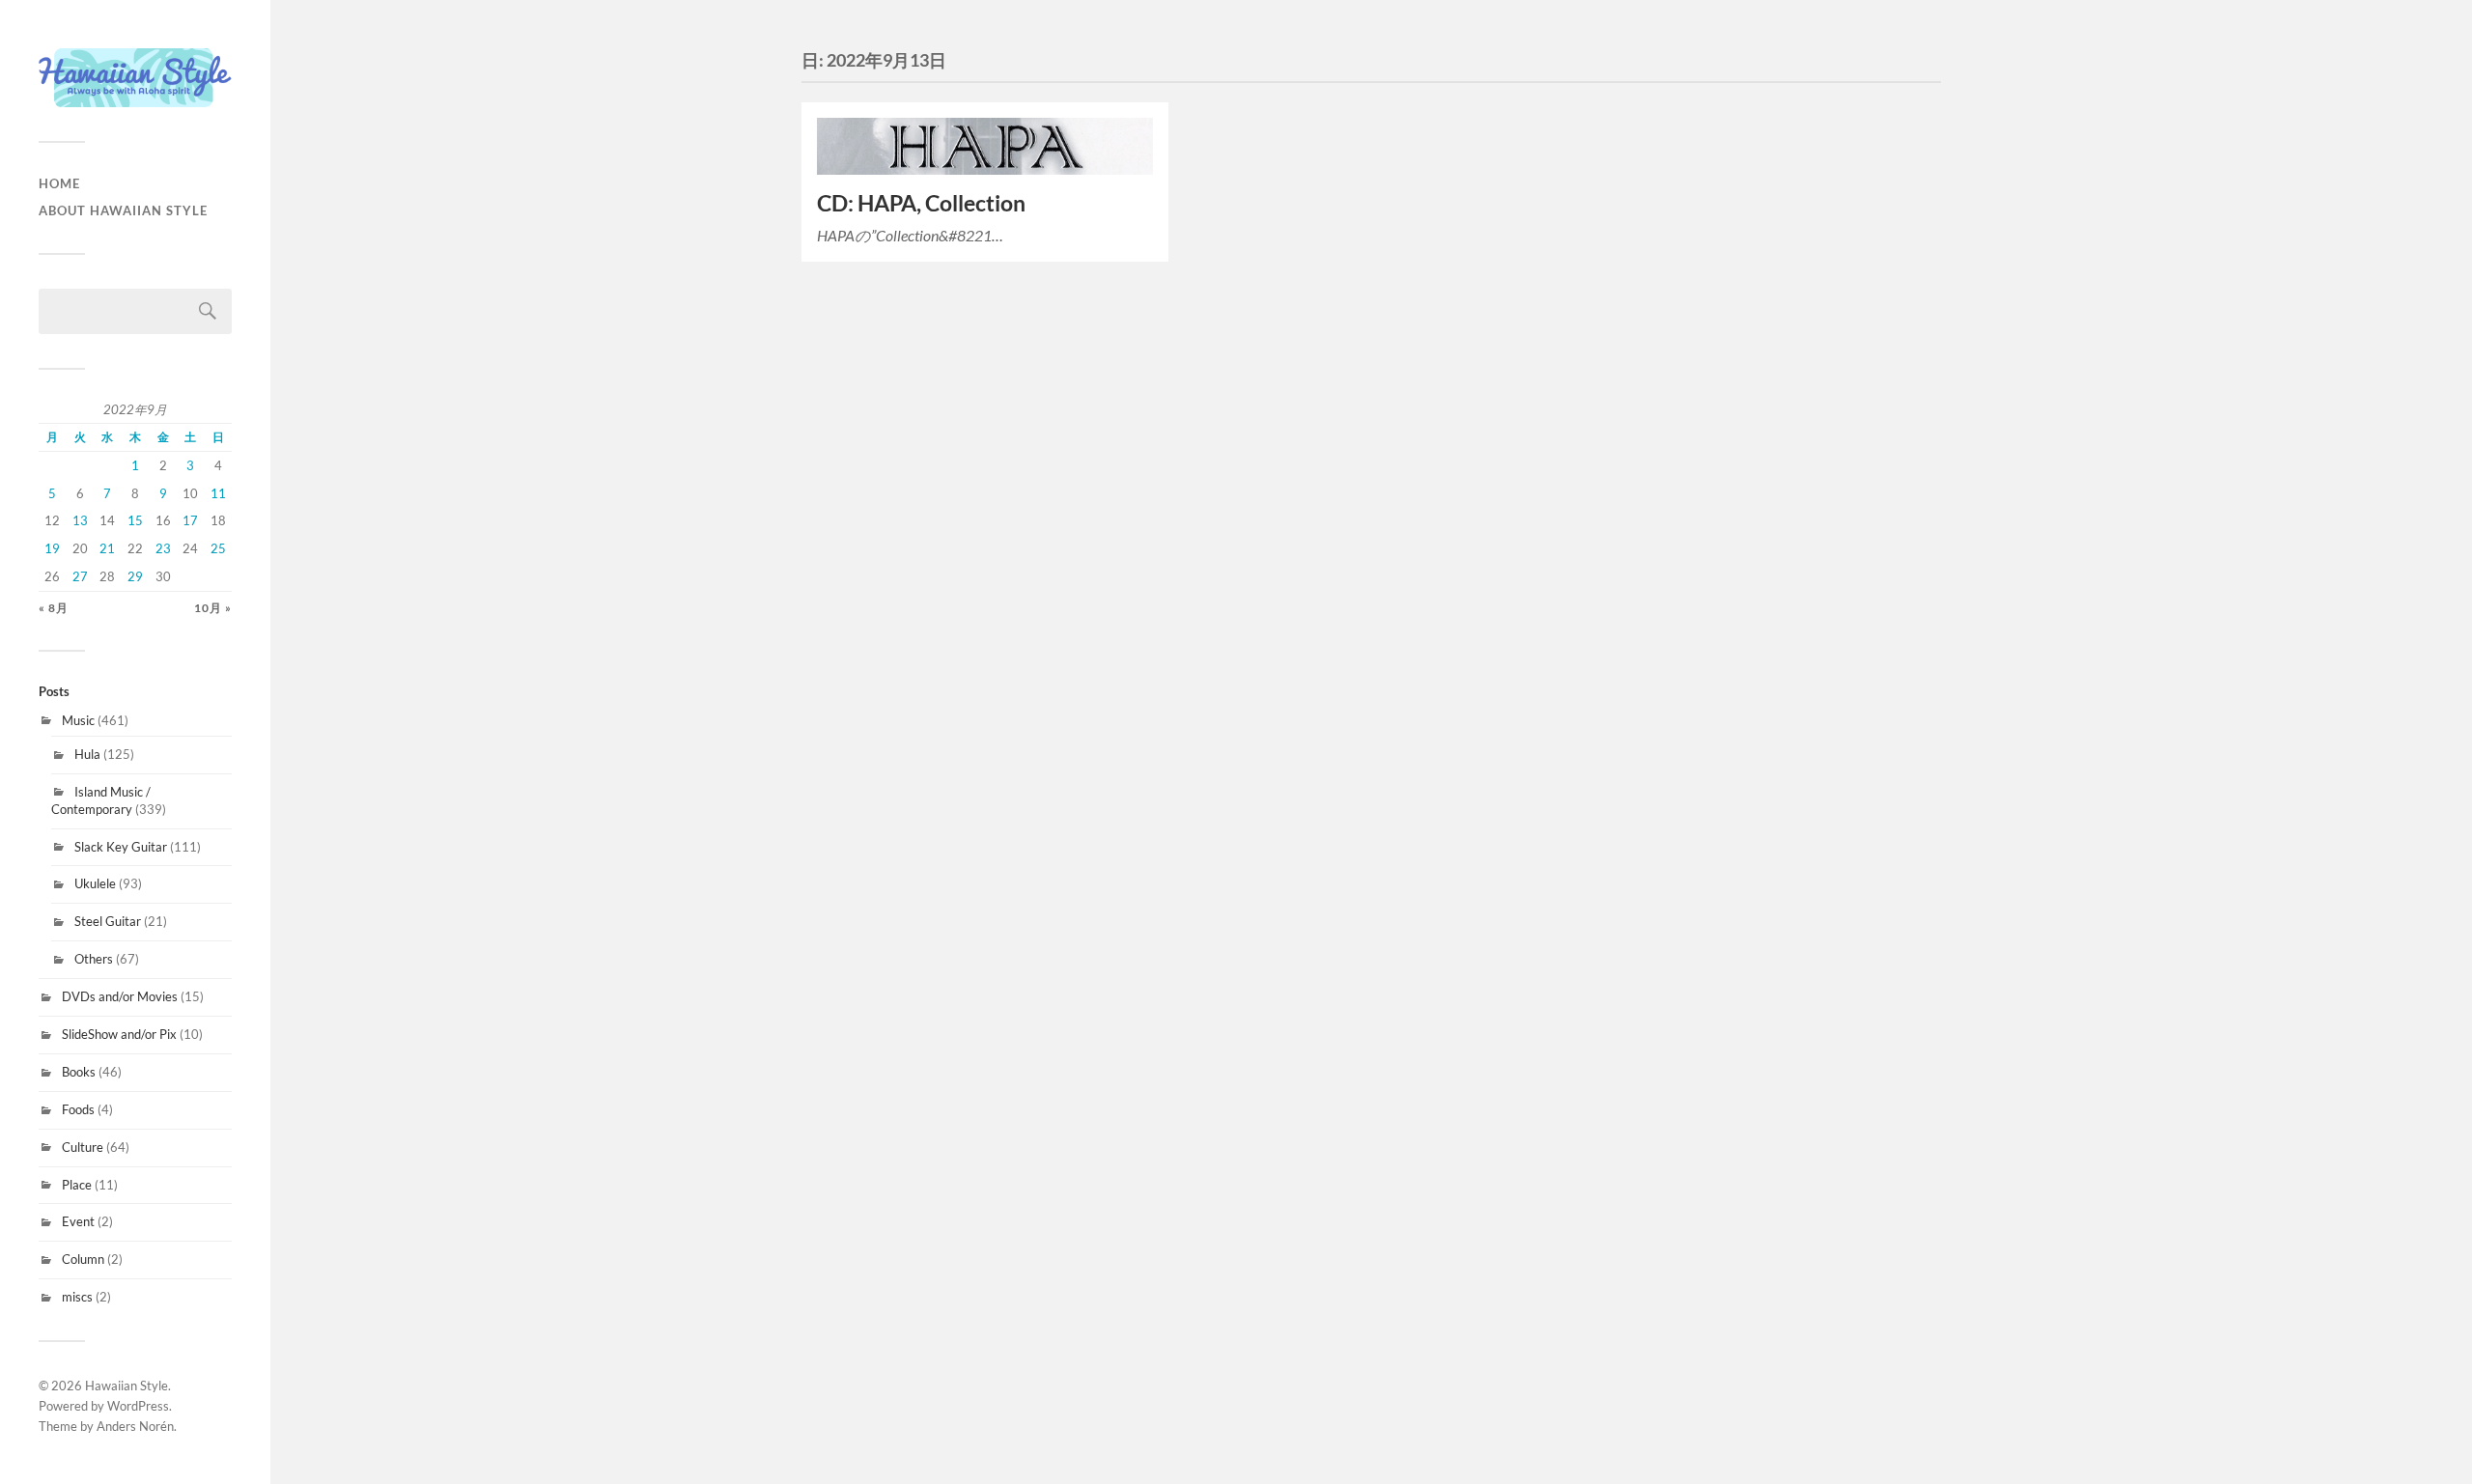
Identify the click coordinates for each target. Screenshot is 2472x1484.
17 (190, 520)
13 (80, 520)
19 (52, 548)
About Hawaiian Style (123, 210)
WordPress (138, 1406)
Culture (83, 1147)
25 (218, 548)
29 (135, 576)
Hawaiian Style (126, 1386)
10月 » (213, 608)
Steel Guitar (108, 921)
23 (163, 548)
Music (78, 720)
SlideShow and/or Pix (119, 1034)
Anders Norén (135, 1426)
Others (94, 959)
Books (79, 1072)
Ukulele (95, 883)
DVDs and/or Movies (120, 996)
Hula (87, 754)
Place (77, 1185)
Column (83, 1259)
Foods (78, 1109)
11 (218, 493)
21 (107, 548)
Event (78, 1221)
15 (135, 520)
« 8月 (54, 608)
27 (80, 576)
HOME (59, 183)
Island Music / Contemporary (101, 800)
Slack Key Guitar (121, 847)
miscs (77, 1297)
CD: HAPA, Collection (921, 203)
